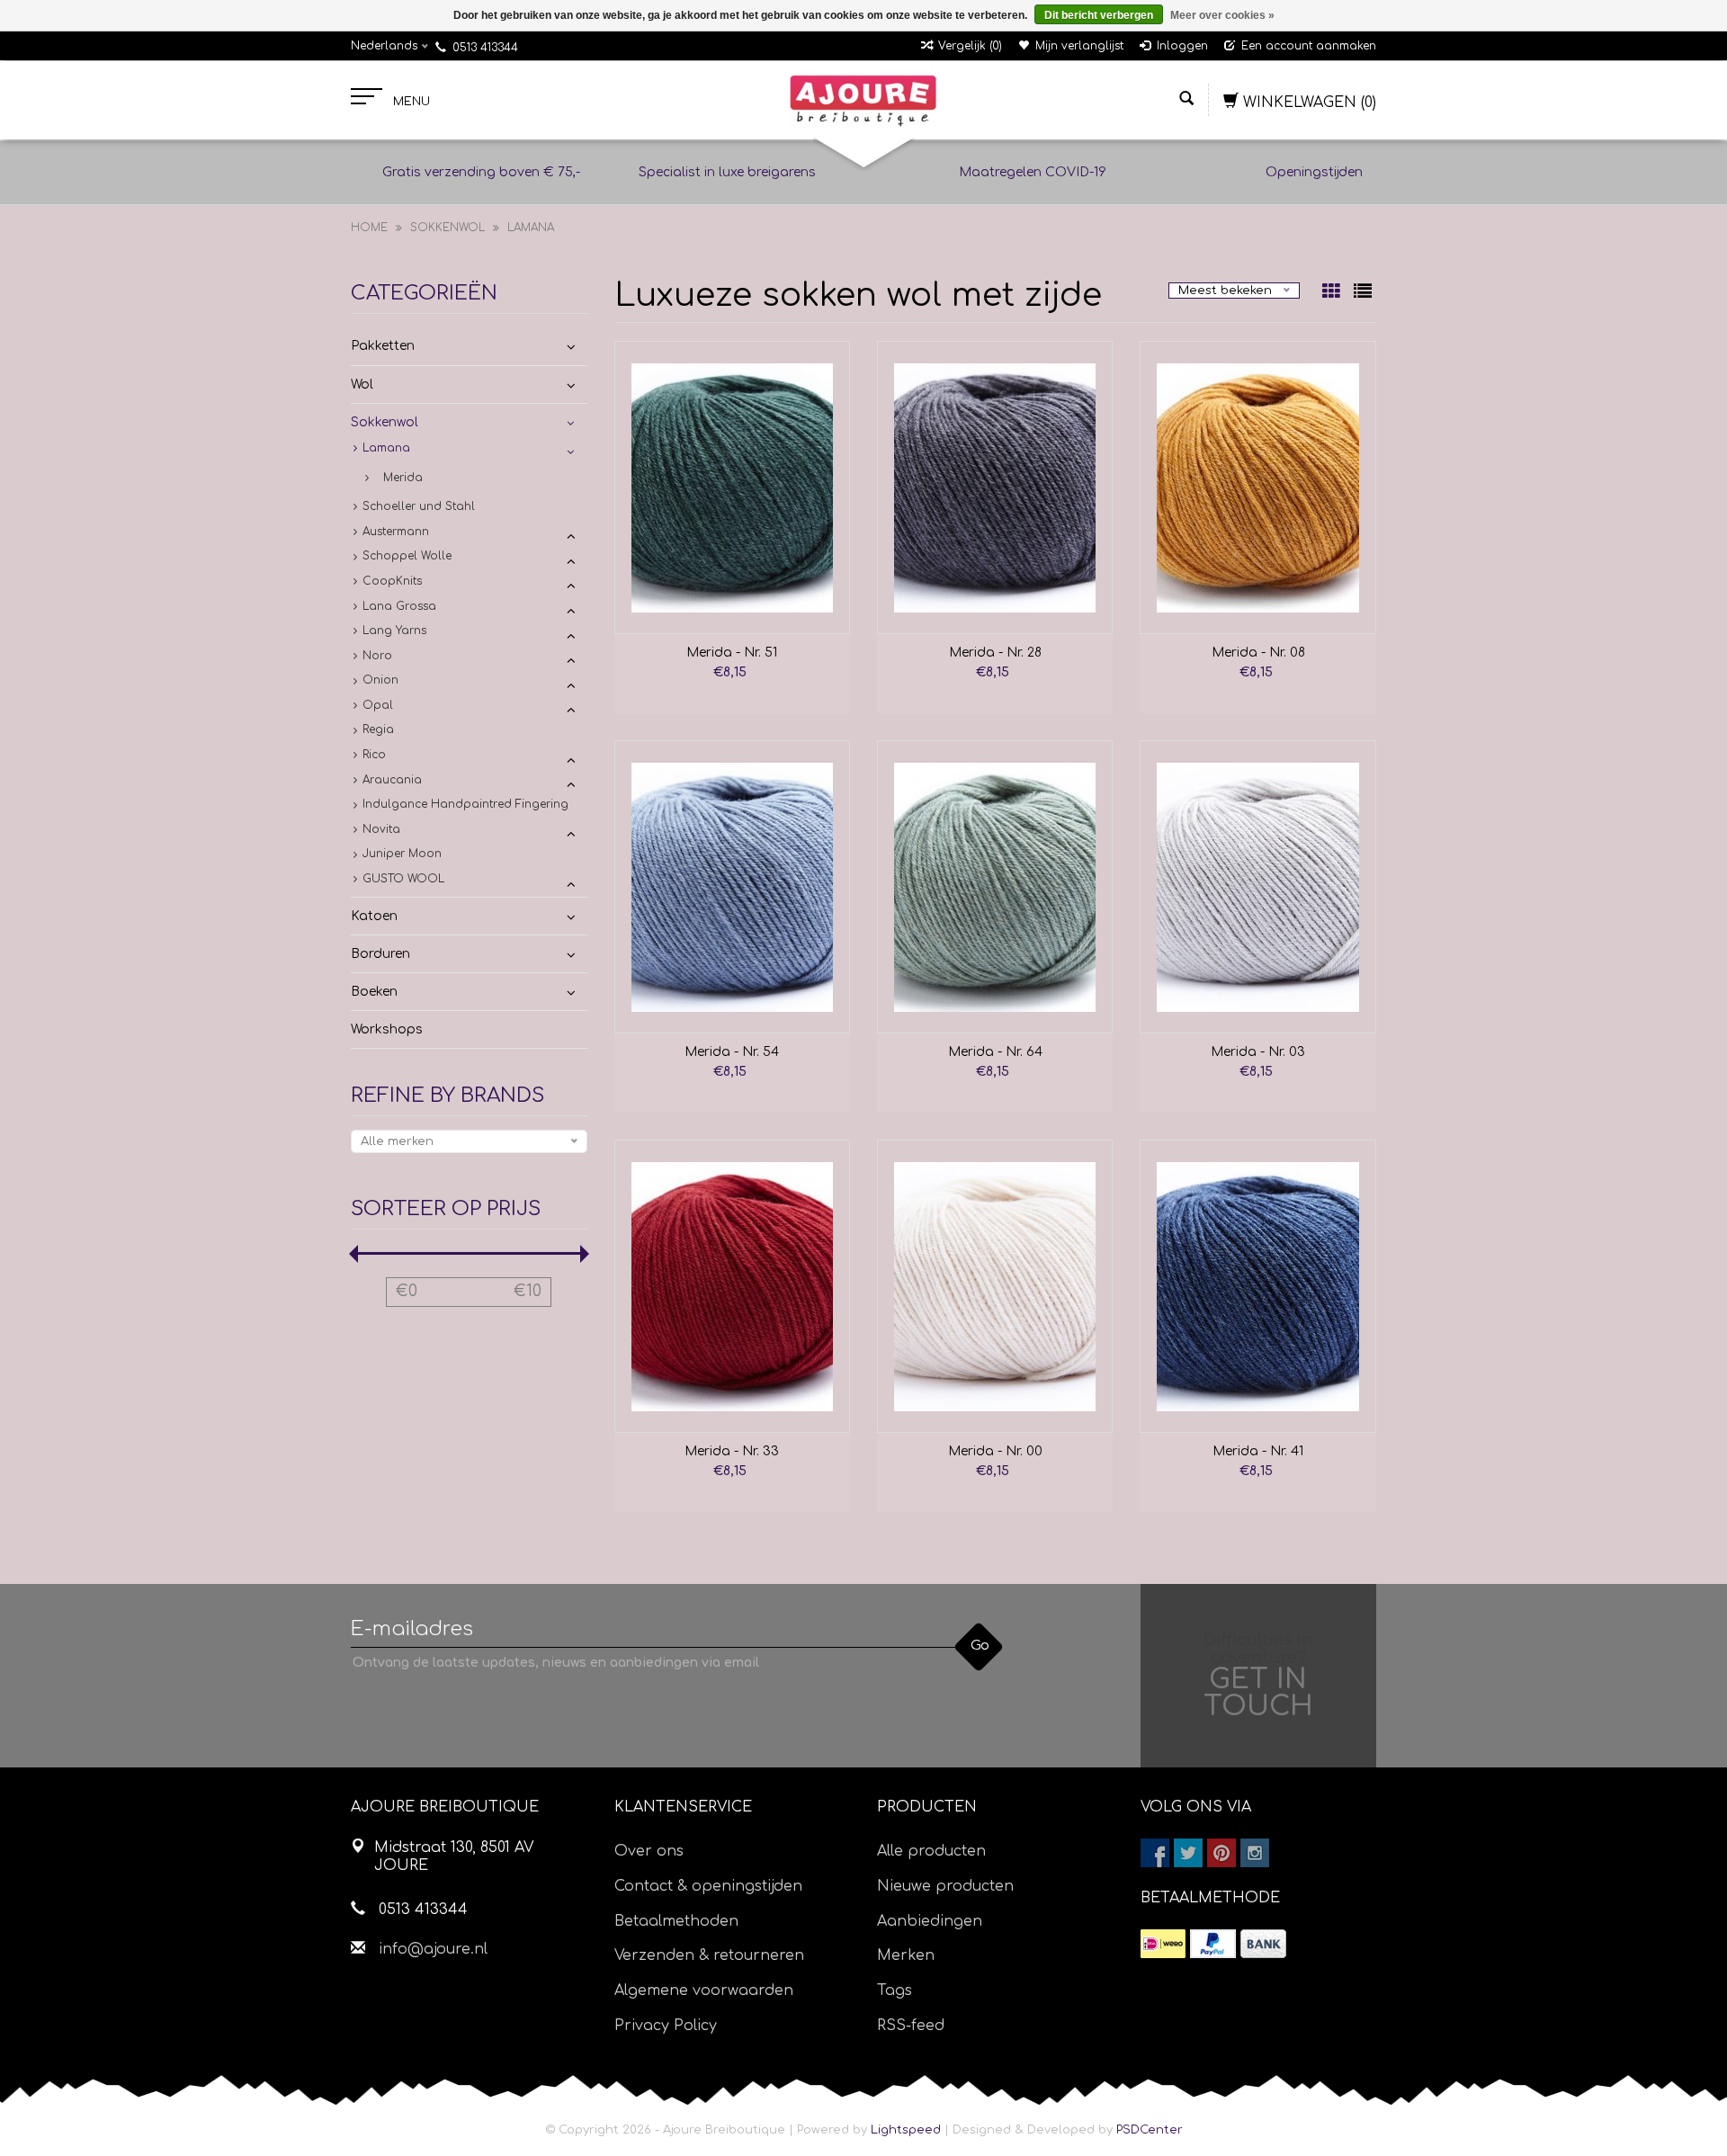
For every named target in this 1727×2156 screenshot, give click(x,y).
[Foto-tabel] (1333, 293)
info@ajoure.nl (433, 1949)
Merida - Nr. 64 (995, 1052)
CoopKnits (392, 581)
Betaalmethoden (676, 1921)
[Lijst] (1363, 293)
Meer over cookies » (1222, 15)
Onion (380, 680)
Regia (378, 729)
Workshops (387, 1029)
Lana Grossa (399, 606)
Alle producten (931, 1851)
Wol (362, 385)
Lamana (531, 228)
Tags (895, 1990)
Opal (378, 705)
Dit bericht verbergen (1099, 15)
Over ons (649, 1851)
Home (369, 228)
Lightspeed (906, 2130)
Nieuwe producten (945, 1886)
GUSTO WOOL (403, 879)
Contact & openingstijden (708, 1886)
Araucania (392, 780)
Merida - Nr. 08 (1258, 653)
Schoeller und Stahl (419, 506)
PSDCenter (1150, 2130)
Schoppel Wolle (407, 556)
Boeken (374, 992)
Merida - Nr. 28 (995, 653)
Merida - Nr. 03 (1258, 1052)
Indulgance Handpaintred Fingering (465, 804)
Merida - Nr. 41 (1258, 1451)
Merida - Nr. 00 (995, 1451)
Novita (381, 829)
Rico (374, 755)
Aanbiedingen (930, 1921)
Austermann (396, 532)
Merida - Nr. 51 (732, 653)
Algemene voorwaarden (704, 1990)
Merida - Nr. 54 (732, 1052)
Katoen (374, 916)
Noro (377, 656)
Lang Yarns (394, 631)
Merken (906, 1955)
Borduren (380, 954)
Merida (403, 478)
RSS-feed (911, 2026)
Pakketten (383, 346)
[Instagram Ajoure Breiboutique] (1255, 1853)
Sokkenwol (447, 228)
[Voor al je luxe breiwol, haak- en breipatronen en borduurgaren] (863, 101)
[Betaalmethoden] (1163, 1944)
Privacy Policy (666, 2026)
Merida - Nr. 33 (732, 1451)
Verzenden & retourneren (709, 1955)
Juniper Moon (402, 854)
